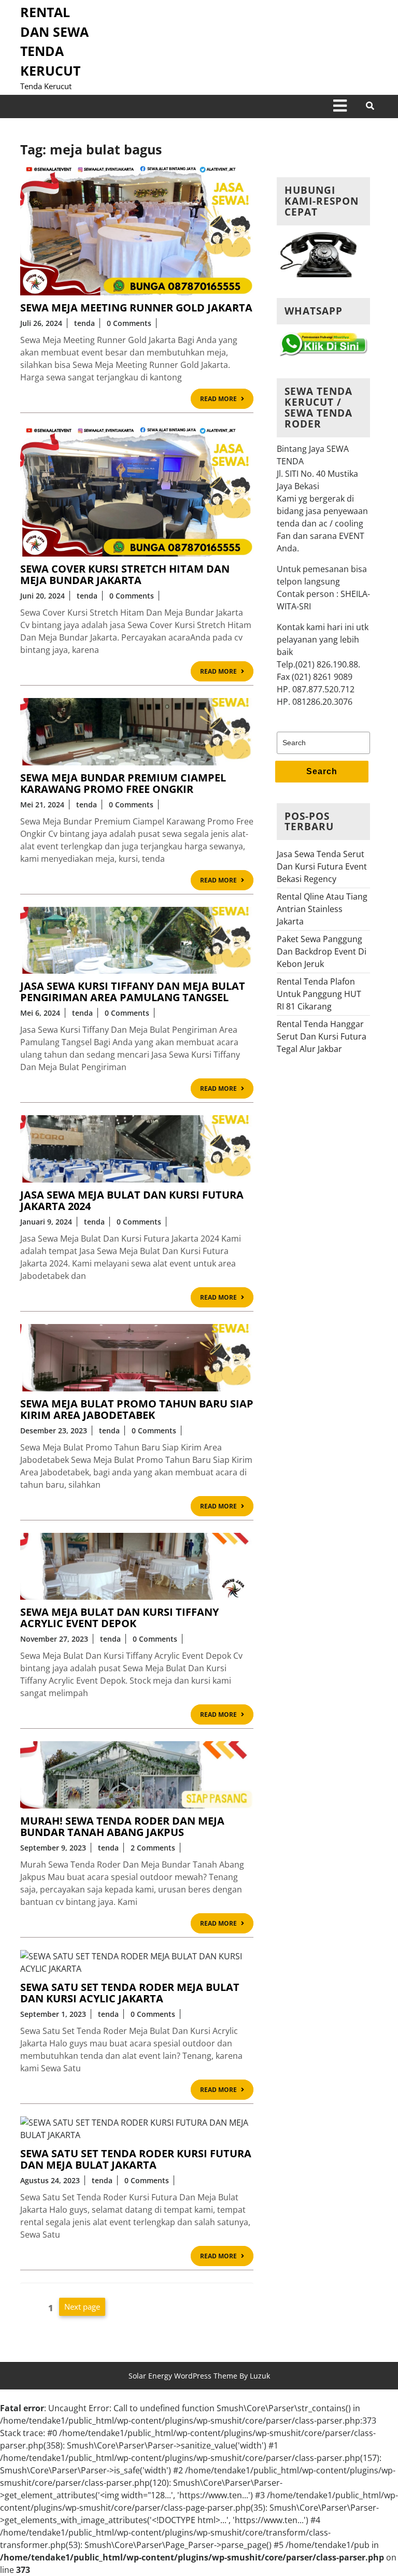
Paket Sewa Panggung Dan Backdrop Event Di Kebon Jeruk (322, 951)
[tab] (340, 106)
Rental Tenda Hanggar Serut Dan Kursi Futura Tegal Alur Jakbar (322, 1036)
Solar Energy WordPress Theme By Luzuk (199, 2376)
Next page (82, 2307)
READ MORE (227, 400)
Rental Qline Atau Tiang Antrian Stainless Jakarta (322, 909)
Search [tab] (322, 771)
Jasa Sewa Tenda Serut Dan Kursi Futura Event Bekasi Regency (322, 866)
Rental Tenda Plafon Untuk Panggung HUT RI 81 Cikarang (319, 994)
